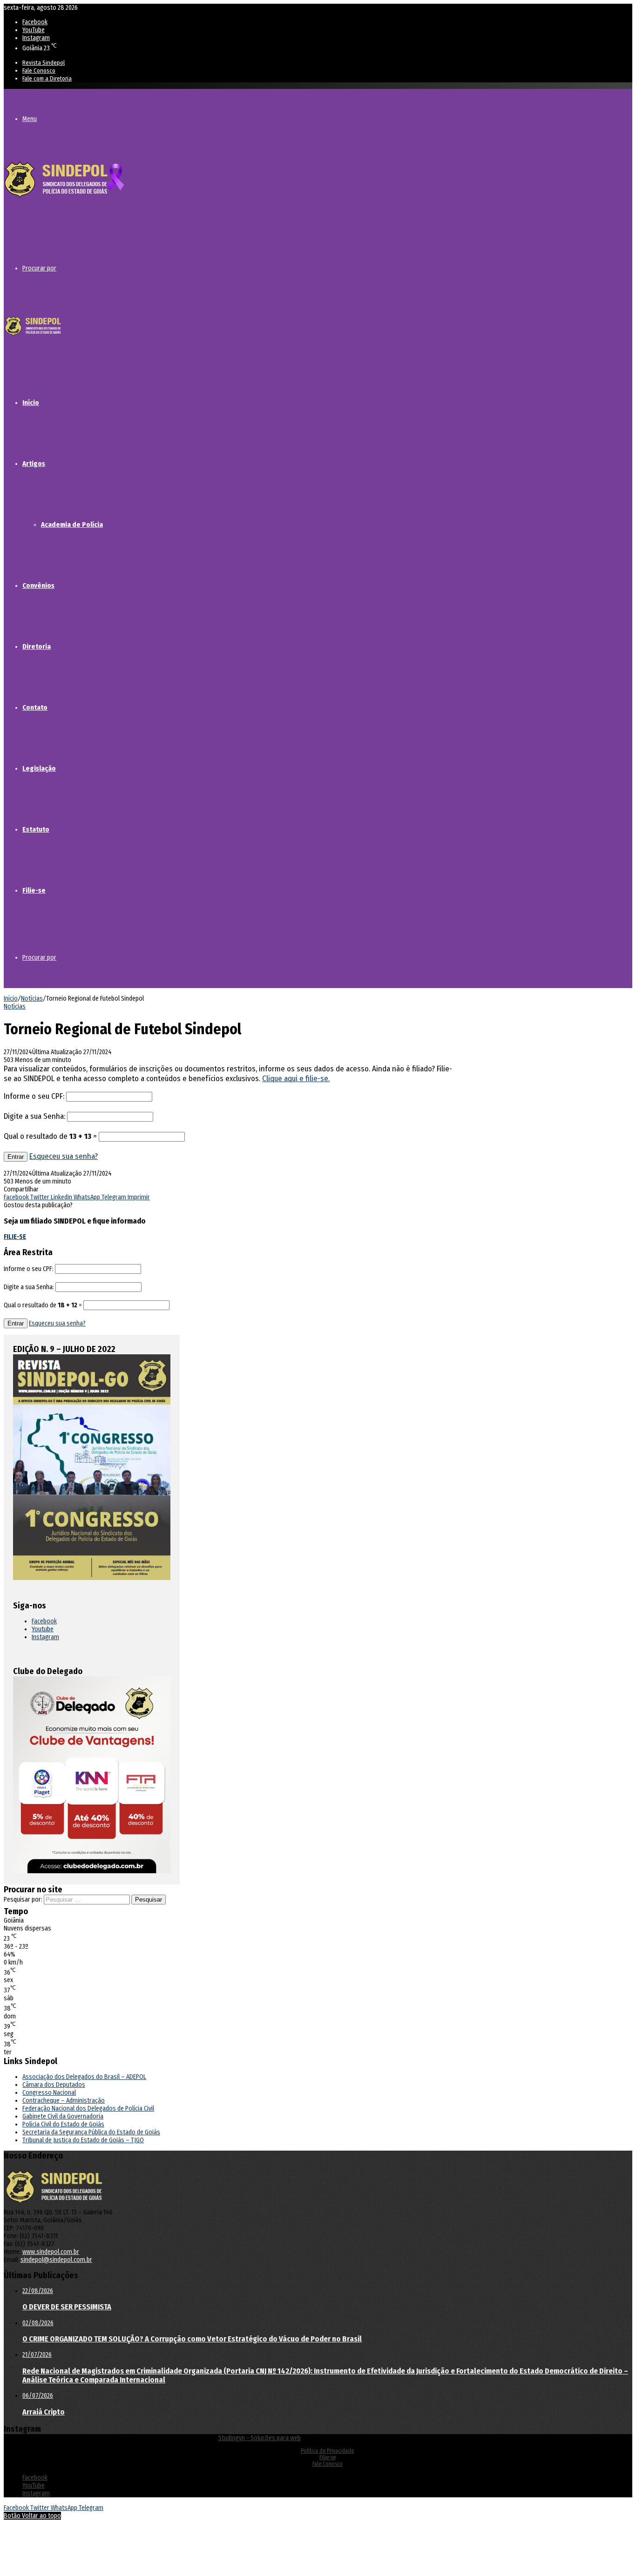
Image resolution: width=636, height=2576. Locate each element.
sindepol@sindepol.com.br (56, 2260)
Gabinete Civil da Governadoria (63, 2116)
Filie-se (34, 890)
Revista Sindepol (44, 63)
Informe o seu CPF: (34, 1096)
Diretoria (37, 646)
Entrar (16, 1157)
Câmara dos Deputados (54, 2085)
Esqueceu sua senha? (64, 1156)
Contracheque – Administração (64, 2101)
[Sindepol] (64, 198)
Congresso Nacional (49, 2093)
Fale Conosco (39, 71)
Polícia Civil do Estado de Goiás (63, 2124)
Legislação (39, 768)
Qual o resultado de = (51, 1136)
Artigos (34, 464)
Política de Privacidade (327, 2451)
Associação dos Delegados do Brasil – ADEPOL (84, 2077)
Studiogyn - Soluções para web (260, 2438)
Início (31, 403)
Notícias (32, 999)
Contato (35, 707)
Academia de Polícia (72, 525)
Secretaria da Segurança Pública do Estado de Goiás (91, 2132)
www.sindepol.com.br (51, 2252)
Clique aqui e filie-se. (296, 1079)
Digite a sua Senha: (34, 1116)
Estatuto (36, 829)
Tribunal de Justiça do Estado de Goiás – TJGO (83, 2140)
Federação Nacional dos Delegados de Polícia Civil (88, 2109)
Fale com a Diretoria (47, 78)
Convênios (38, 585)
